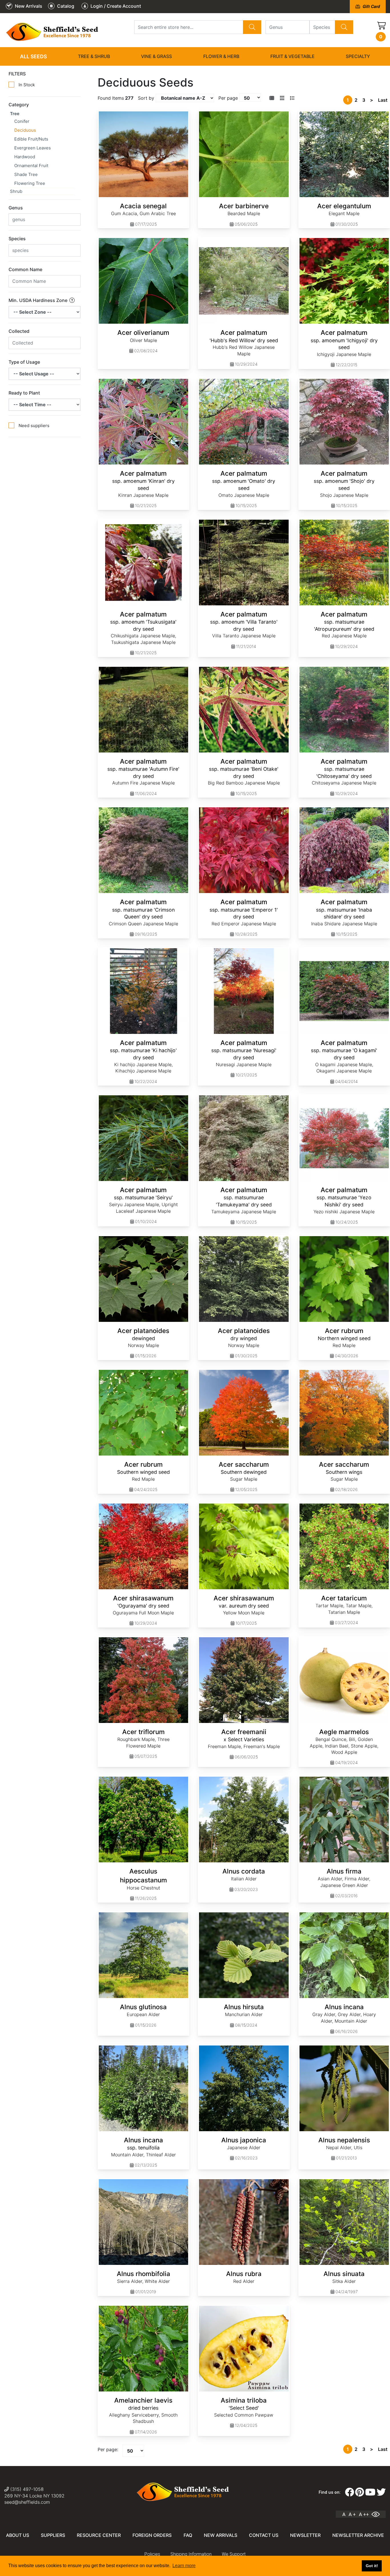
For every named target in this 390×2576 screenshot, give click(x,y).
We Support (234, 2554)
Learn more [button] (184, 2566)
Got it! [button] (372, 2566)
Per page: (108, 2449)
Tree (15, 114)
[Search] (252, 27)
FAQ (188, 2535)
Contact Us (264, 2535)
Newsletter (305, 2535)
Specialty (358, 56)
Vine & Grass (156, 56)
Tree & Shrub (94, 56)
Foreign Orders (152, 2535)
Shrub (16, 191)
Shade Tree (26, 174)
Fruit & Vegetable (292, 56)
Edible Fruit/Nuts (31, 139)
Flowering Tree (30, 183)
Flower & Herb (221, 56)
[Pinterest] (360, 2492)
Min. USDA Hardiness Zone (39, 300)
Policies (152, 2554)
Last (383, 100)
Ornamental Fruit (31, 166)
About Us (18, 2535)
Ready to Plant (24, 393)
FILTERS (17, 74)
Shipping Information (191, 2554)
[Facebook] (349, 2492)
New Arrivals (221, 2535)
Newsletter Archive (358, 2535)
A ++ (364, 2514)
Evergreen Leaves (33, 148)
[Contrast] (378, 2514)
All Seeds (33, 56)
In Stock (27, 85)
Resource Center (99, 2535)
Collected (19, 331)
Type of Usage (24, 362)
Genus (16, 208)
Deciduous (25, 130)
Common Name (25, 269)
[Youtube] (370, 2492)
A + (352, 2514)
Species (17, 239)
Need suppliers (34, 426)
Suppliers (53, 2535)
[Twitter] (381, 2492)
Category (19, 105)
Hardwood (25, 157)
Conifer (22, 121)
